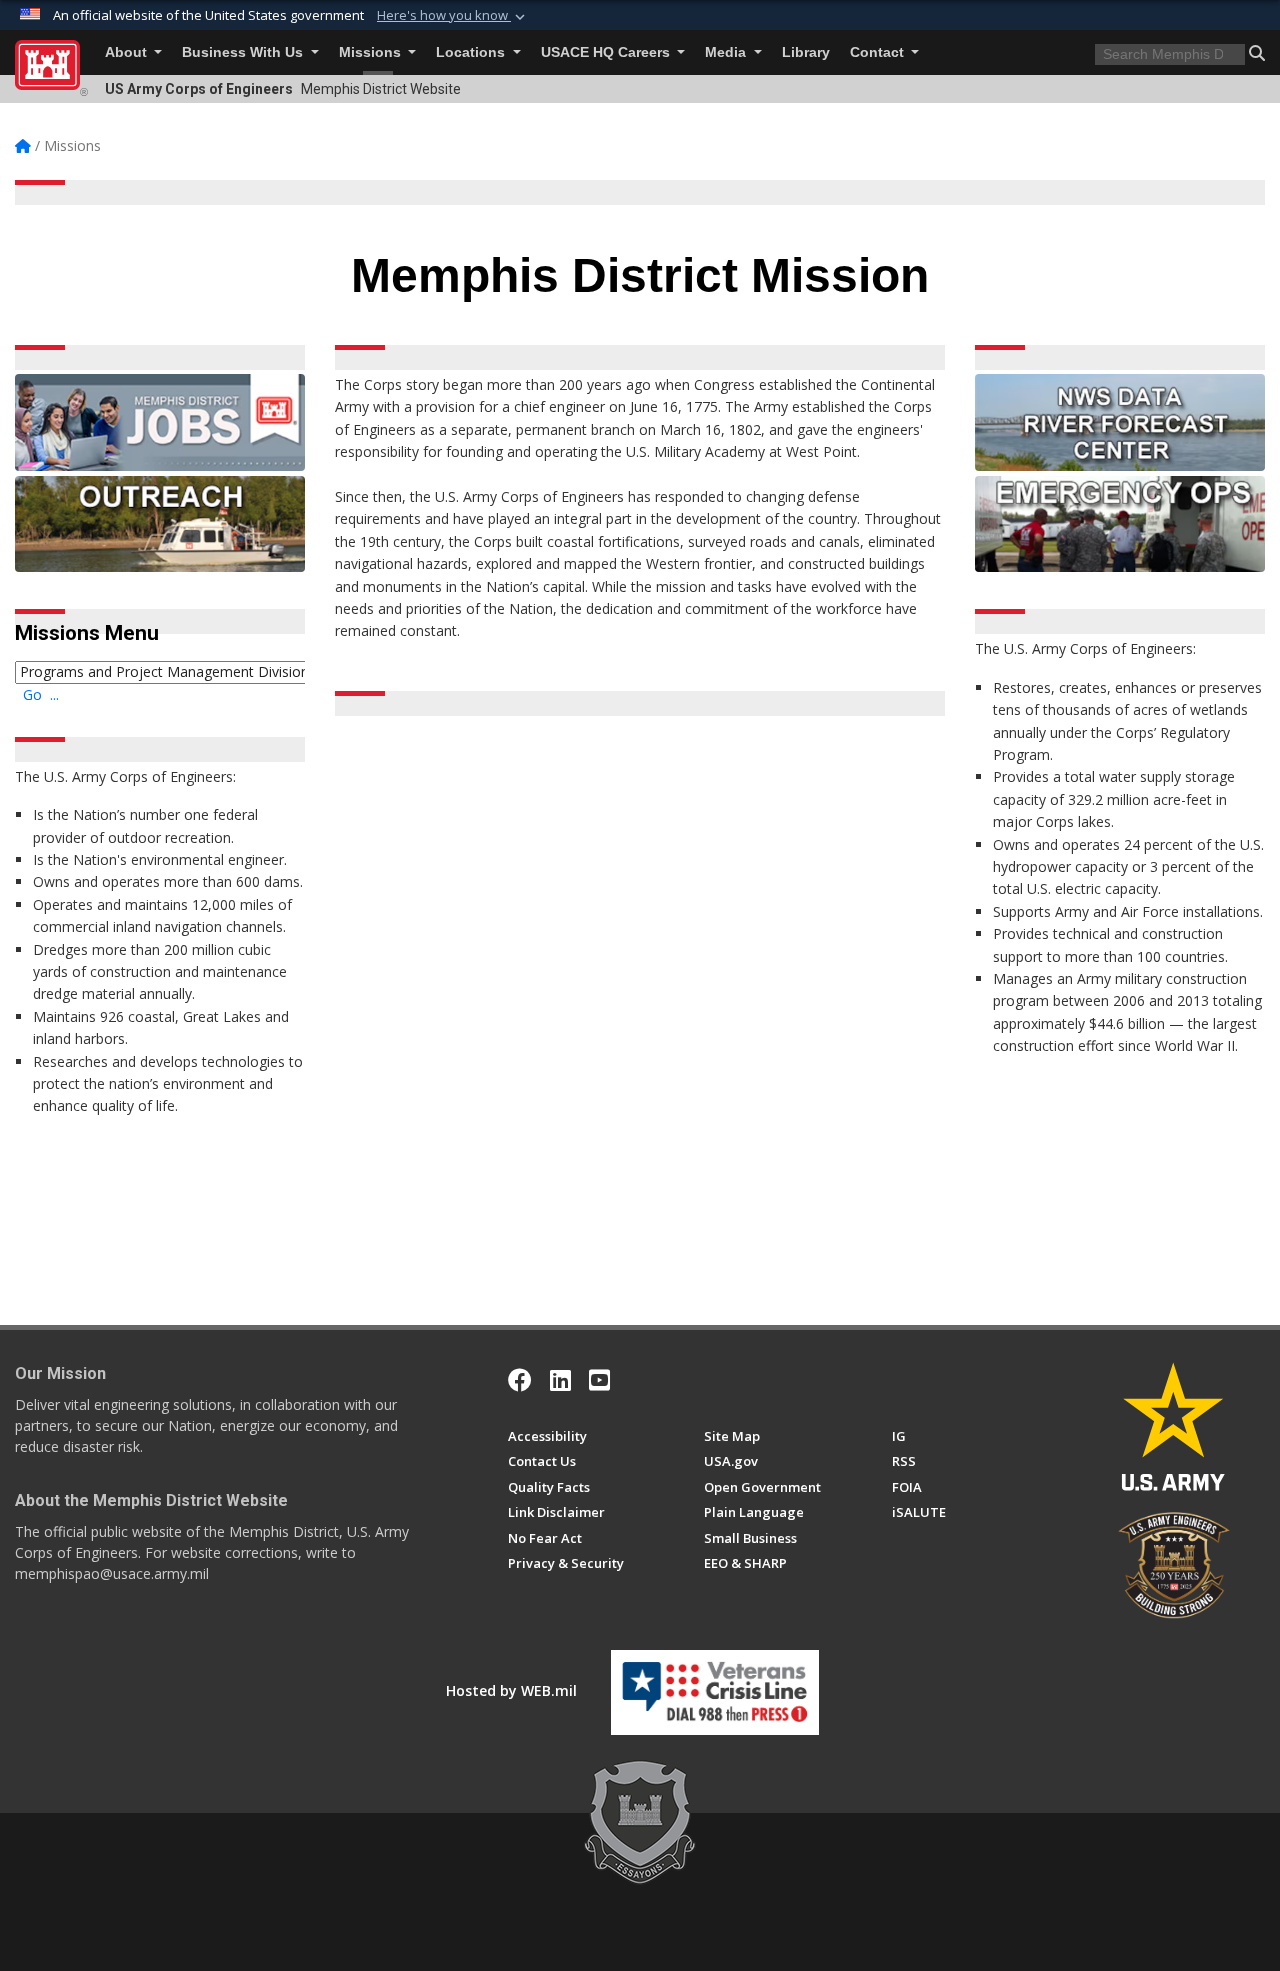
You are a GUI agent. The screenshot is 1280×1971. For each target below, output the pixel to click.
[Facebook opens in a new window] (520, 1380)
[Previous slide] (394, 1196)
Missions (372, 52)
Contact (879, 52)
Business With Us (244, 52)
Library (806, 52)
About (128, 52)
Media (727, 52)
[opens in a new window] (560, 1380)
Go (32, 694)
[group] (657, 949)
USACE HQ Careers (607, 52)
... (54, 694)
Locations (472, 52)
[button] (453, 16)
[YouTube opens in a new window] (599, 1380)
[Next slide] (929, 1196)
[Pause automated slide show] (357, 1196)
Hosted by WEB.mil (511, 1690)
